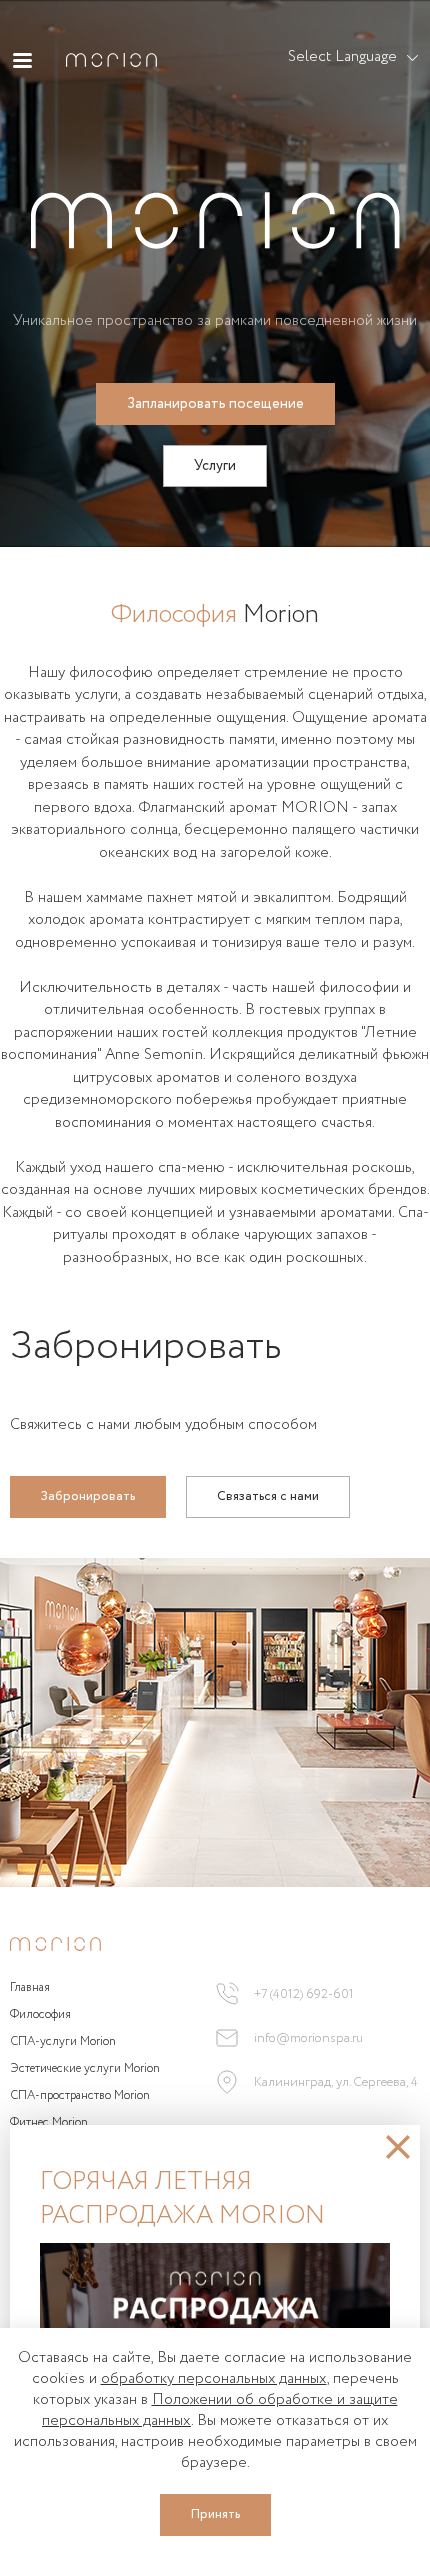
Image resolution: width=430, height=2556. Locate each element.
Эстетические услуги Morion (85, 2069)
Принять (215, 2514)
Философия (40, 2015)
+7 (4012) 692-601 (304, 1994)
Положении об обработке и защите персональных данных (220, 2410)
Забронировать (88, 1496)
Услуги (215, 466)
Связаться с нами (268, 1496)
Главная (30, 1988)
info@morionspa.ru (308, 2038)
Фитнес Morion (49, 2123)
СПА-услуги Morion (63, 2042)
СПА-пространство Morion (80, 2096)
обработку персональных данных (214, 2379)
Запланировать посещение (215, 404)
